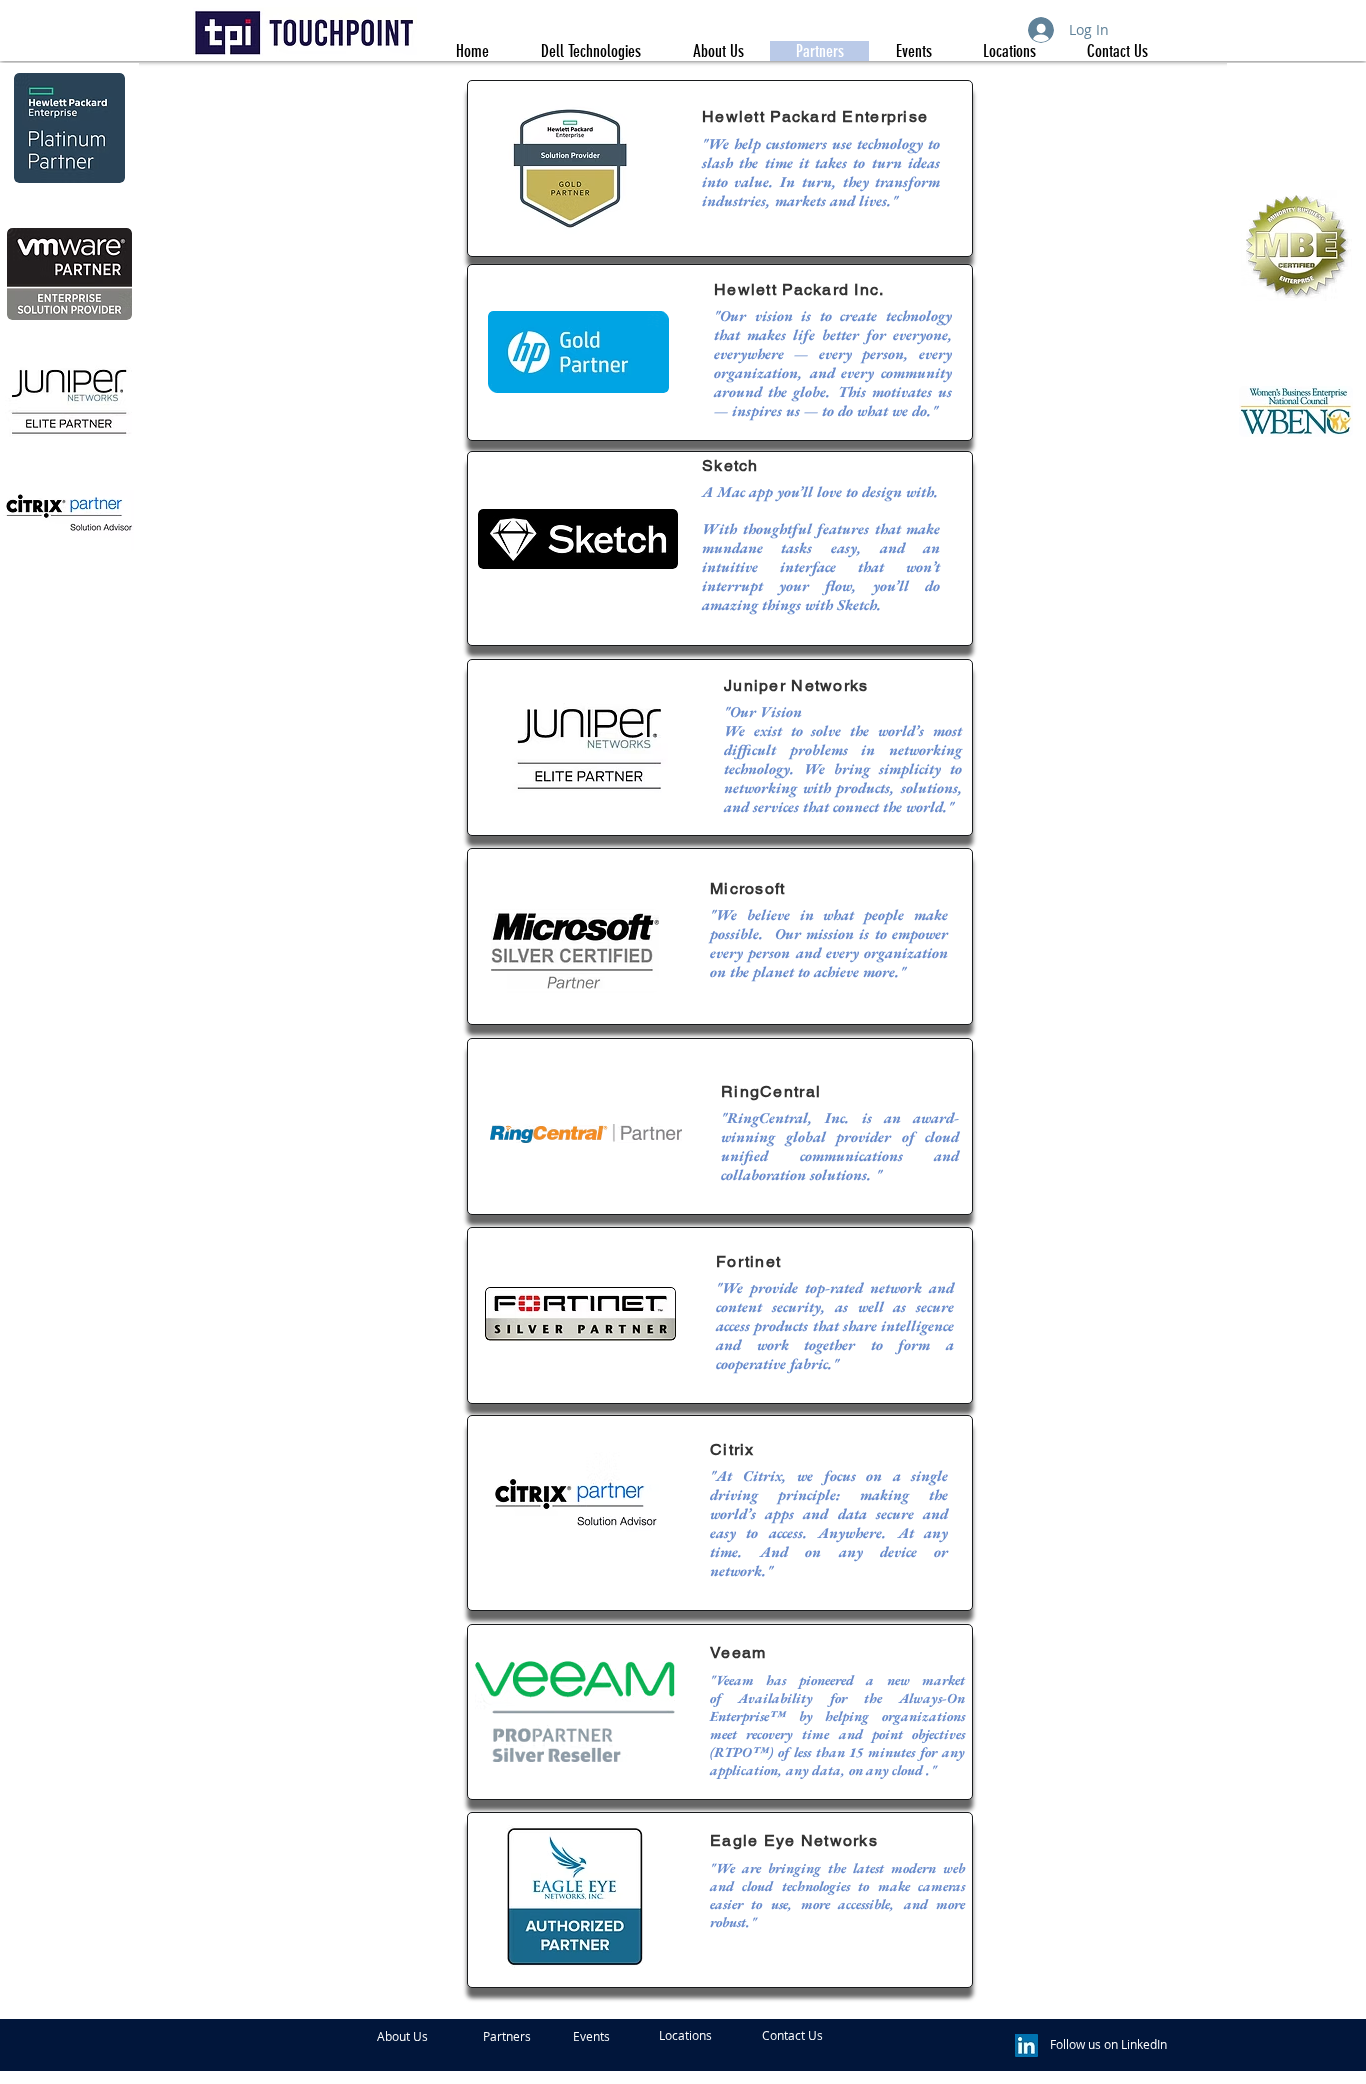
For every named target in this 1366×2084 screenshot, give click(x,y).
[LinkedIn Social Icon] (1026, 2045)
